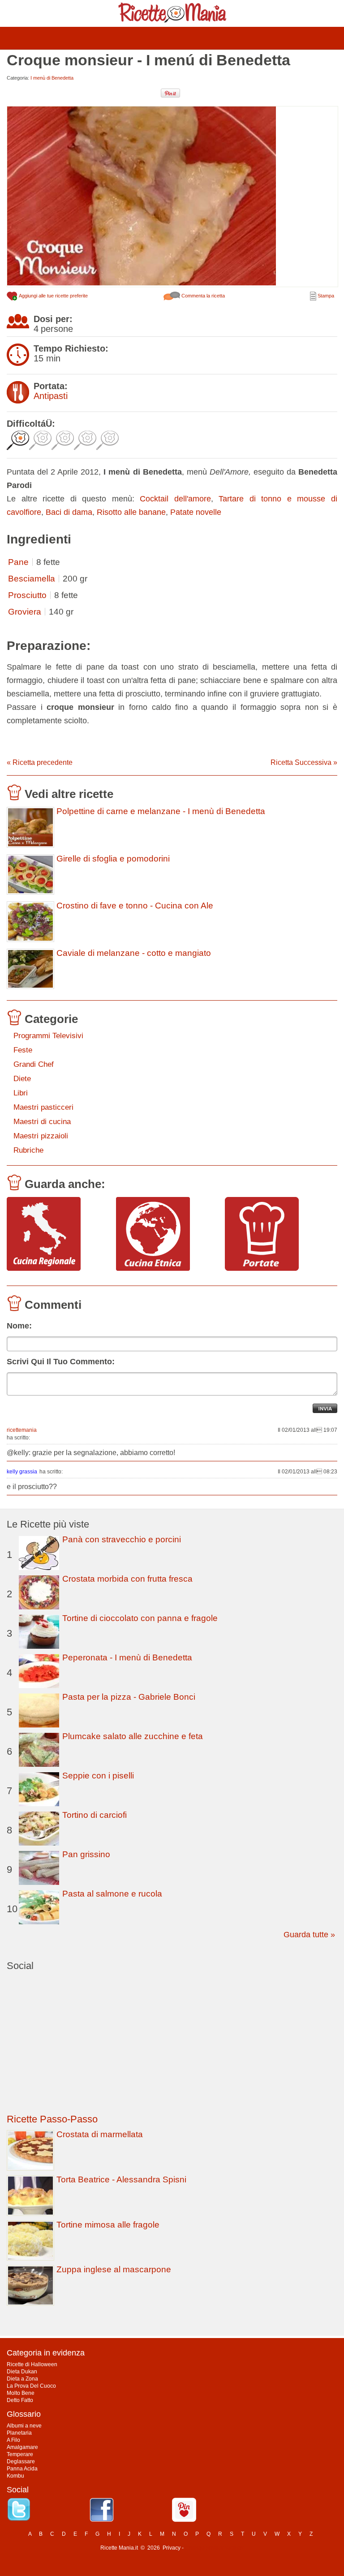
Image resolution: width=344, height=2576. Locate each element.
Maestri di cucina (42, 1122)
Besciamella (32, 579)
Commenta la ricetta (202, 296)
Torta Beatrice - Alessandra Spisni (121, 2179)
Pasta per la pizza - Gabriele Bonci (129, 1697)
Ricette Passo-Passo (52, 2119)
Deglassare (21, 2461)
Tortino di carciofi (95, 1815)
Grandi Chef (34, 1064)
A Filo (13, 2440)
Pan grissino (86, 1854)
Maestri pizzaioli (41, 1136)
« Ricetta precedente (40, 762)
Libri (21, 1093)
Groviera (25, 612)
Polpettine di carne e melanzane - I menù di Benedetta (161, 811)
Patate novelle (196, 512)
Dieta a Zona (22, 2379)
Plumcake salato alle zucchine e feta (133, 1736)
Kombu (15, 2476)
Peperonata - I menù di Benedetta (127, 1657)
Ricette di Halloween (32, 2364)
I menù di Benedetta (52, 78)
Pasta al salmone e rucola (112, 1894)
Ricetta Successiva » (304, 762)
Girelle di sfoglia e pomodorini (113, 859)
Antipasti (51, 396)
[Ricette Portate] (276, 1235)
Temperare (20, 2454)
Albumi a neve (24, 2426)
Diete (22, 1079)
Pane (18, 562)
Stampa (325, 296)
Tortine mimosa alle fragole (108, 2225)
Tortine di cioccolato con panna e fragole (140, 1618)
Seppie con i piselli (98, 1776)
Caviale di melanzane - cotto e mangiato (134, 953)
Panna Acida (22, 2469)
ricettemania (22, 1430)
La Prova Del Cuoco (31, 2386)
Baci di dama (69, 512)
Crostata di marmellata (100, 2134)
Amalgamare (22, 2447)
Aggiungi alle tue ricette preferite (53, 296)
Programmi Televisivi (48, 1036)
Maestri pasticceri (43, 1107)
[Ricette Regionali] (58, 1235)
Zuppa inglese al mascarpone (114, 2269)
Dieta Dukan (22, 2372)
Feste (23, 1050)
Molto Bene (21, 2393)
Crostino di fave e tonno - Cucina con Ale (135, 906)
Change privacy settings (214, 2548)
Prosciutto (27, 595)
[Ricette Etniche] (167, 1235)
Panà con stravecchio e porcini (122, 1539)
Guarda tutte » (309, 1935)
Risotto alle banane (131, 512)
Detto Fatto (20, 2400)
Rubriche (28, 1150)
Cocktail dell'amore (175, 499)
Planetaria (19, 2433)
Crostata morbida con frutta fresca (127, 1579)
